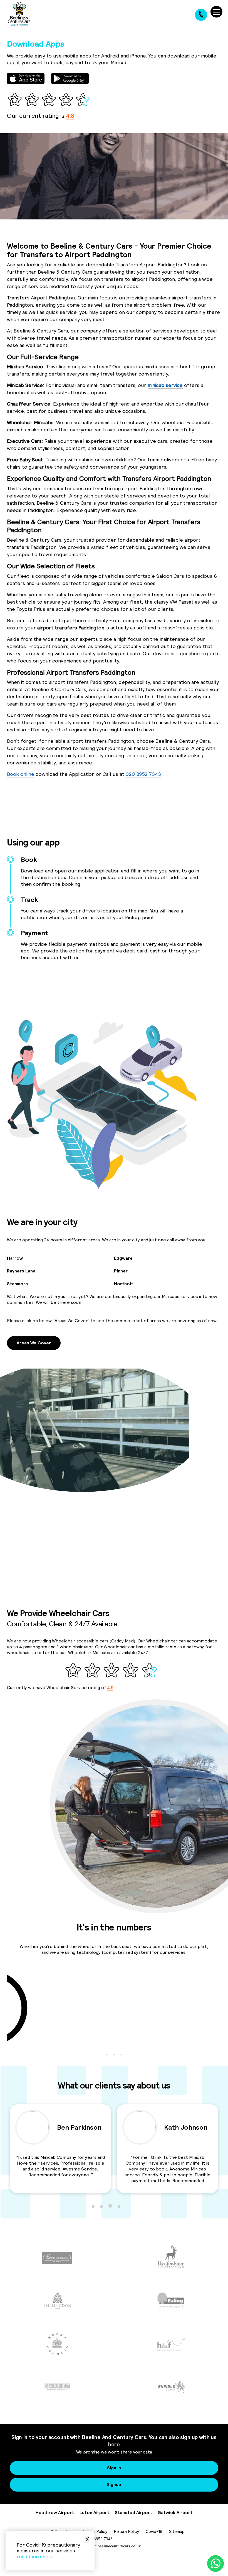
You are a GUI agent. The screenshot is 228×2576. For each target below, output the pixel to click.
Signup (114, 2484)
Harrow (15, 1258)
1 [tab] (107, 2055)
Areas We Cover (34, 1343)
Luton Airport (94, 2512)
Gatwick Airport (175, 2512)
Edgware (123, 1258)
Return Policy (127, 2531)
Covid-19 (154, 2531)
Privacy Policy (95, 2531)
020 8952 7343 (143, 774)
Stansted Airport (133, 2512)
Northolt (124, 1284)
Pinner (121, 1271)
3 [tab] (121, 2055)
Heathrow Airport (55, 2512)
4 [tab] (119, 2206)
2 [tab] (114, 2055)
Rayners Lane (21, 1271)
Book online (21, 774)
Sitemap (177, 2531)
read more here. (36, 2556)
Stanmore (18, 1284)
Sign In (114, 2468)
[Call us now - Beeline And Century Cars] (201, 15)
